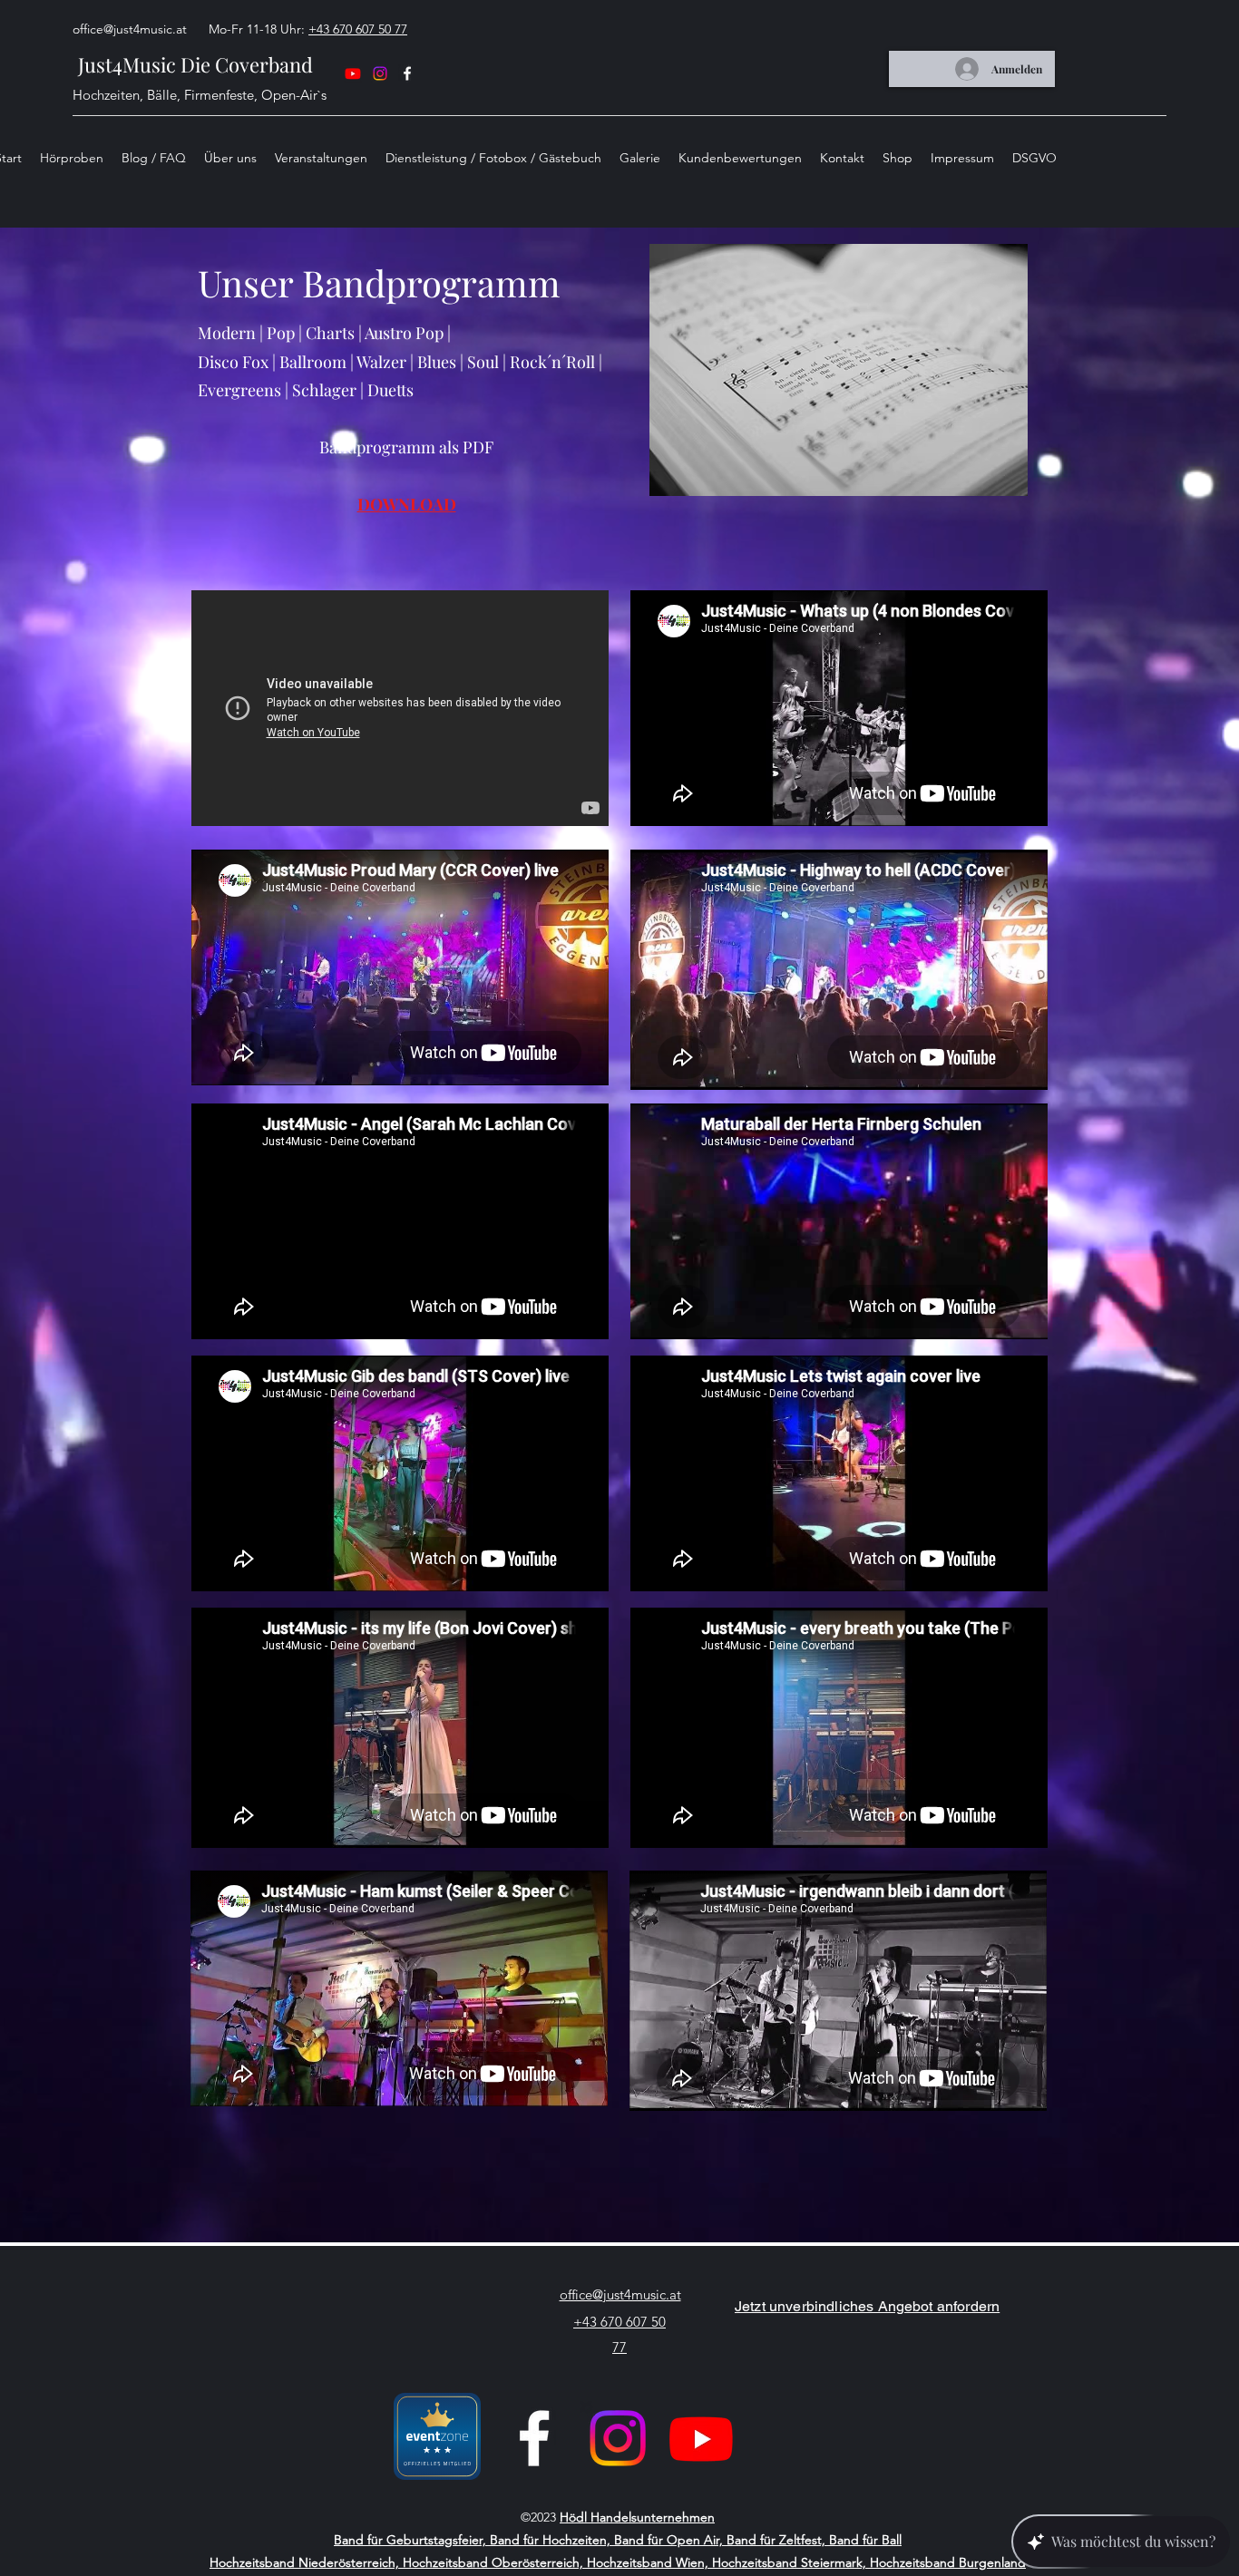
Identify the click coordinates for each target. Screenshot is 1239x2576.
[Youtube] (353, 73)
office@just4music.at (130, 29)
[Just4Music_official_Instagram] (618, 2438)
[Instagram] (380, 73)
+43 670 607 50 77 (358, 29)
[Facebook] (534, 2438)
